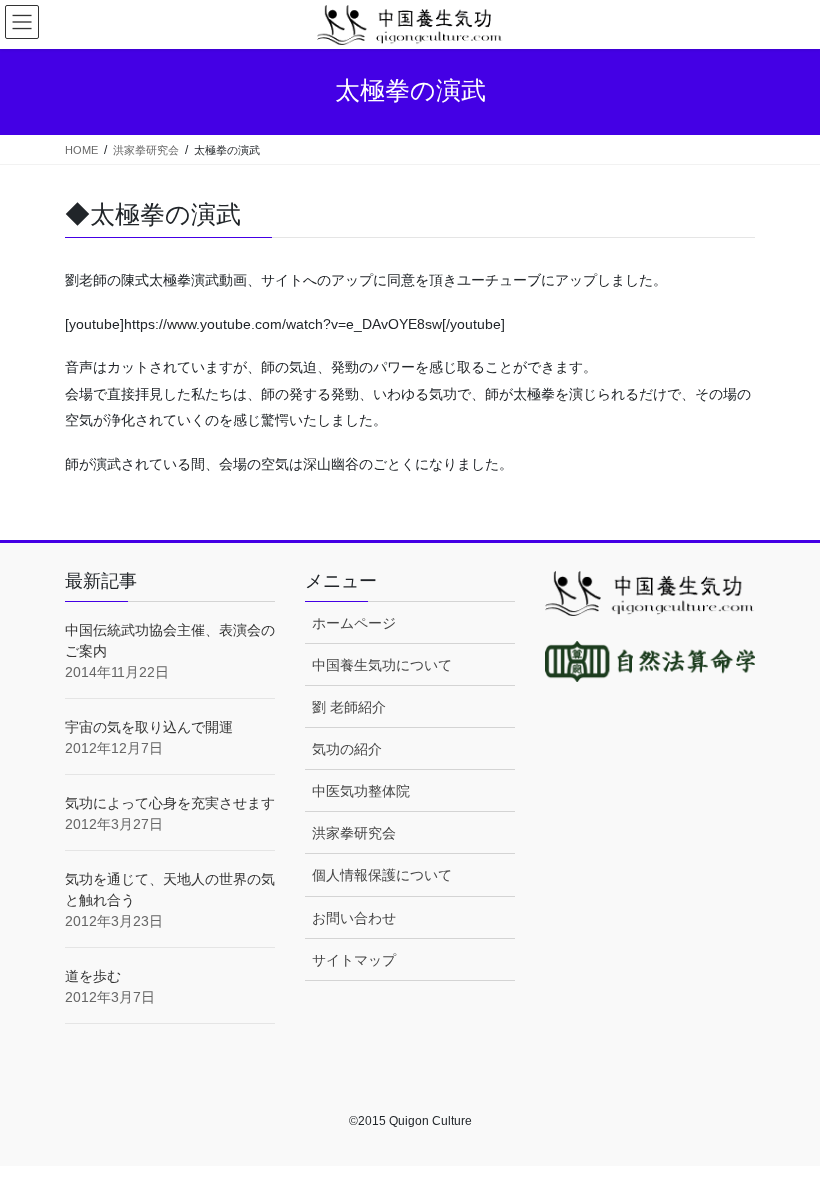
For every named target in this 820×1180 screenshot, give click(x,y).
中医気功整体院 (361, 791)
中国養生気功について (382, 665)
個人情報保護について (382, 875)
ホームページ (354, 623)
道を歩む (93, 976)
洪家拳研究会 (354, 833)
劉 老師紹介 (349, 707)
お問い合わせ (354, 918)
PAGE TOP (782, 1127)
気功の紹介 (347, 749)
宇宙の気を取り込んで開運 (149, 727)
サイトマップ (354, 960)
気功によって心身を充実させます (170, 803)
